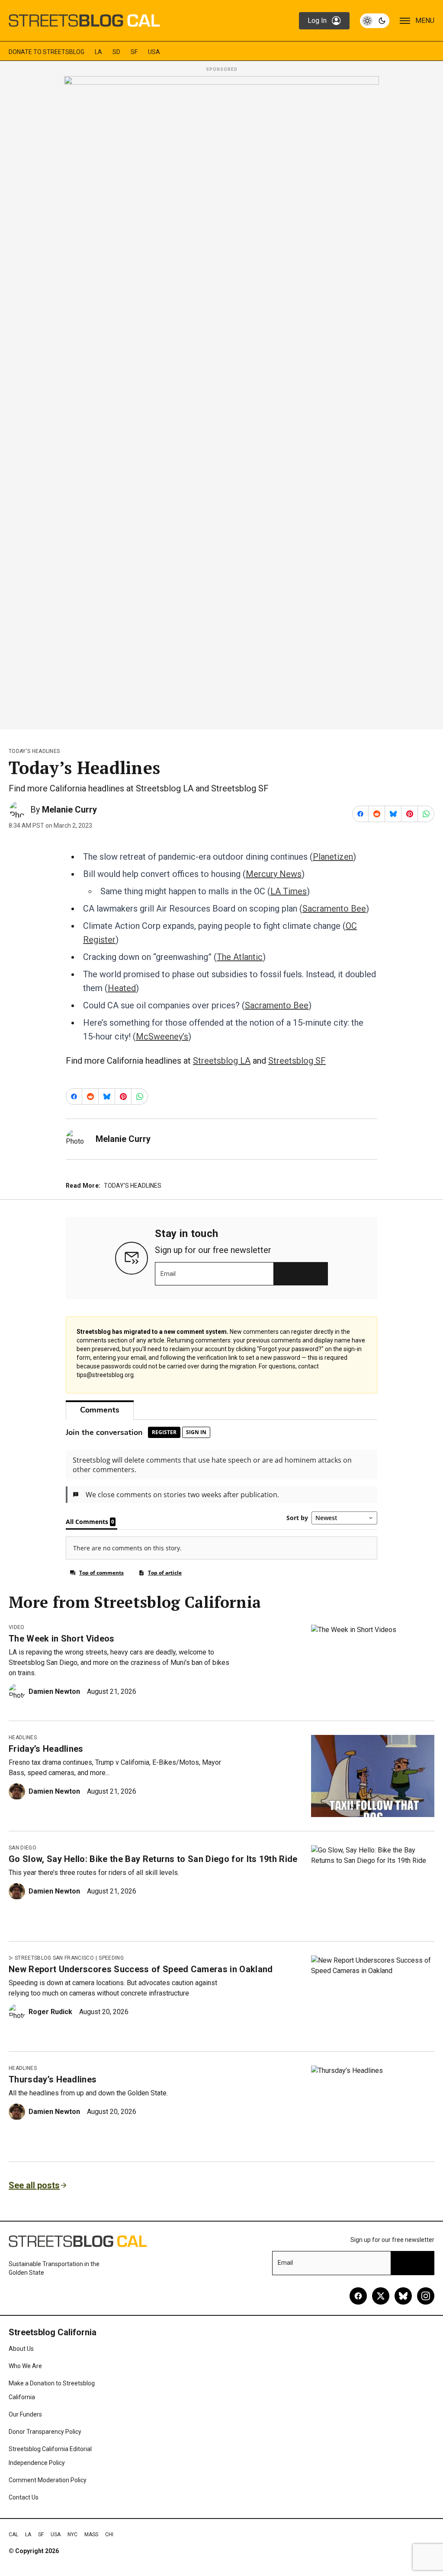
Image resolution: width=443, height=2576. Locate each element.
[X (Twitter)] (381, 2296)
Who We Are (25, 2366)
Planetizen (333, 857)
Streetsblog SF (297, 1061)
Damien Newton (54, 1691)
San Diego (22, 1848)
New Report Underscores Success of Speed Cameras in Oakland (141, 1969)
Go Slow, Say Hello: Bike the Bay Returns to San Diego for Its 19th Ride (153, 1859)
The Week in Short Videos (62, 1639)
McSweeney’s (162, 1036)
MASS (91, 2535)
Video (17, 1627)
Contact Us (24, 2497)
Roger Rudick (50, 2012)
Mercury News (274, 874)
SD (116, 52)
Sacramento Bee (334, 909)
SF (134, 52)
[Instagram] (426, 2296)
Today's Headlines (34, 751)
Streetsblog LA (222, 1061)
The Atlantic (240, 957)
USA (154, 52)
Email (168, 1274)
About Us (21, 2349)
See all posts (34, 2185)
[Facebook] (358, 2296)
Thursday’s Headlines (53, 2079)
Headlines (23, 1738)
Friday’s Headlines (46, 1749)
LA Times (289, 891)
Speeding (111, 1958)
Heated (122, 988)
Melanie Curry (69, 810)
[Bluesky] (403, 2296)
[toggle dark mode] (375, 21)
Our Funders (25, 2414)
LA (98, 52)
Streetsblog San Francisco (54, 1958)
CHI (109, 2535)
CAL (13, 2535)
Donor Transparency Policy (45, 2432)
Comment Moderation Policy (48, 2480)
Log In (317, 21)
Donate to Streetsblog (47, 52)
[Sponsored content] (221, 400)
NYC (72, 2535)
